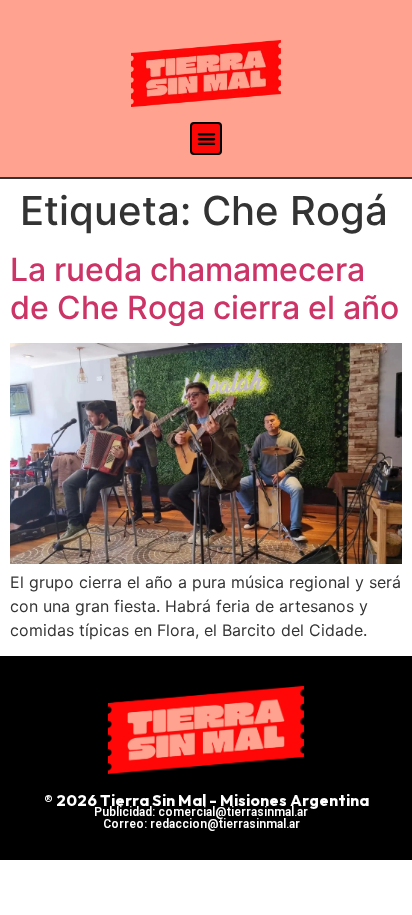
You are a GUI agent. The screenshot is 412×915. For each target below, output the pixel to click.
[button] (206, 138)
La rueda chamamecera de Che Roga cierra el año (204, 288)
